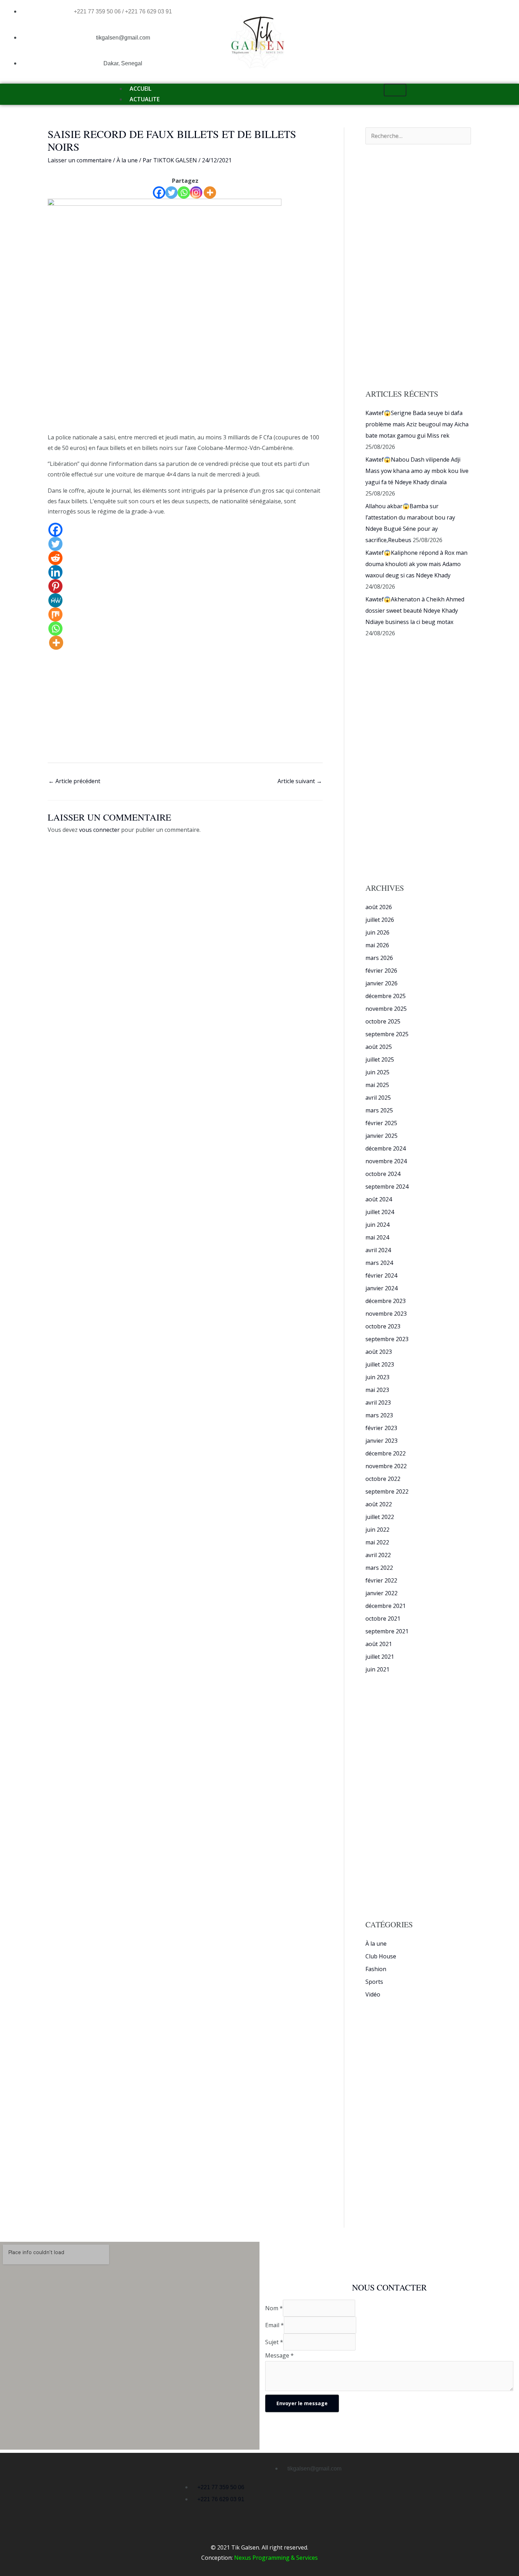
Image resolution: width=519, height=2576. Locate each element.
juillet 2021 (380, 1657)
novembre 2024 (386, 1161)
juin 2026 (377, 932)
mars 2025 (379, 1110)
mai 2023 (377, 1390)
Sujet (274, 2342)
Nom (274, 2308)
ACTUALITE (145, 99)
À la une (127, 160)
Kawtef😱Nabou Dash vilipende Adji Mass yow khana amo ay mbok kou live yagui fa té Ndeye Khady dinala (417, 471)
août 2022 (379, 1504)
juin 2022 (377, 1530)
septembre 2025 (387, 1034)
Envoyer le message (302, 2403)
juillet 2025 (380, 1059)
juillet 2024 (380, 1212)
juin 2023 (377, 1377)
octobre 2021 (383, 1619)
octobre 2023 (383, 1326)
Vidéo (373, 1994)
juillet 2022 (380, 1517)
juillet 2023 (380, 1364)
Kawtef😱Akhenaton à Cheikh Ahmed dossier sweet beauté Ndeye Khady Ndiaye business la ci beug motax (415, 611)
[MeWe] (55, 600)
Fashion (376, 1969)
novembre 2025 (386, 1009)
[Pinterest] (55, 586)
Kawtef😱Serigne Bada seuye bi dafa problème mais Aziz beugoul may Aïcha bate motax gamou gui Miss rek (417, 424)
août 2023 (379, 1352)
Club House (381, 1956)
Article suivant (300, 781)
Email (275, 2325)
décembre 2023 (386, 1301)
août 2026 (379, 907)
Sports (374, 1982)
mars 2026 (379, 958)
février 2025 (381, 1123)
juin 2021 (377, 1669)
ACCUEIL (141, 89)
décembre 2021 (386, 1606)
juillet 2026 (380, 920)
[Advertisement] (185, 380)
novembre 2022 (386, 1466)
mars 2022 (379, 1568)
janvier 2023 (381, 1441)
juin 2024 (377, 1225)
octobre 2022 (383, 1479)
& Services (304, 2558)
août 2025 (379, 1047)
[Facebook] (159, 193)
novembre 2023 (386, 1314)
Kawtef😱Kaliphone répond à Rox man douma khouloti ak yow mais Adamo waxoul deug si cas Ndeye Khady (416, 564)
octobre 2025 (383, 1021)
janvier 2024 (381, 1288)
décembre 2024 (386, 1148)
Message (279, 2355)
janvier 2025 (381, 1136)
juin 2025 (377, 1072)
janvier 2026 (381, 983)
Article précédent (74, 781)
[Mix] (55, 614)
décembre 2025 (386, 996)
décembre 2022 (386, 1453)
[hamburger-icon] (395, 90)
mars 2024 (379, 1263)
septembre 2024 (387, 1187)
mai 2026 (377, 945)
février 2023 (381, 1428)
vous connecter (99, 830)
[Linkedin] (55, 572)
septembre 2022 (387, 1491)
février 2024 (381, 1275)
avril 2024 (378, 1250)
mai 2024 (377, 1237)
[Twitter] (171, 193)
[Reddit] (55, 558)
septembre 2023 (387, 1339)
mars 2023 (379, 1415)
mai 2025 (377, 1085)
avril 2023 (378, 1403)
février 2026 (381, 971)
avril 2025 (378, 1098)
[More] (210, 193)
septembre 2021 (387, 1631)
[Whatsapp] (184, 193)
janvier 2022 (381, 1593)
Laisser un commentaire (80, 160)
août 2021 (379, 1644)
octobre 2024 (383, 1174)
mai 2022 (377, 1542)
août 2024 (379, 1199)
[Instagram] (196, 193)
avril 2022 (378, 1555)
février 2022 (381, 1580)
